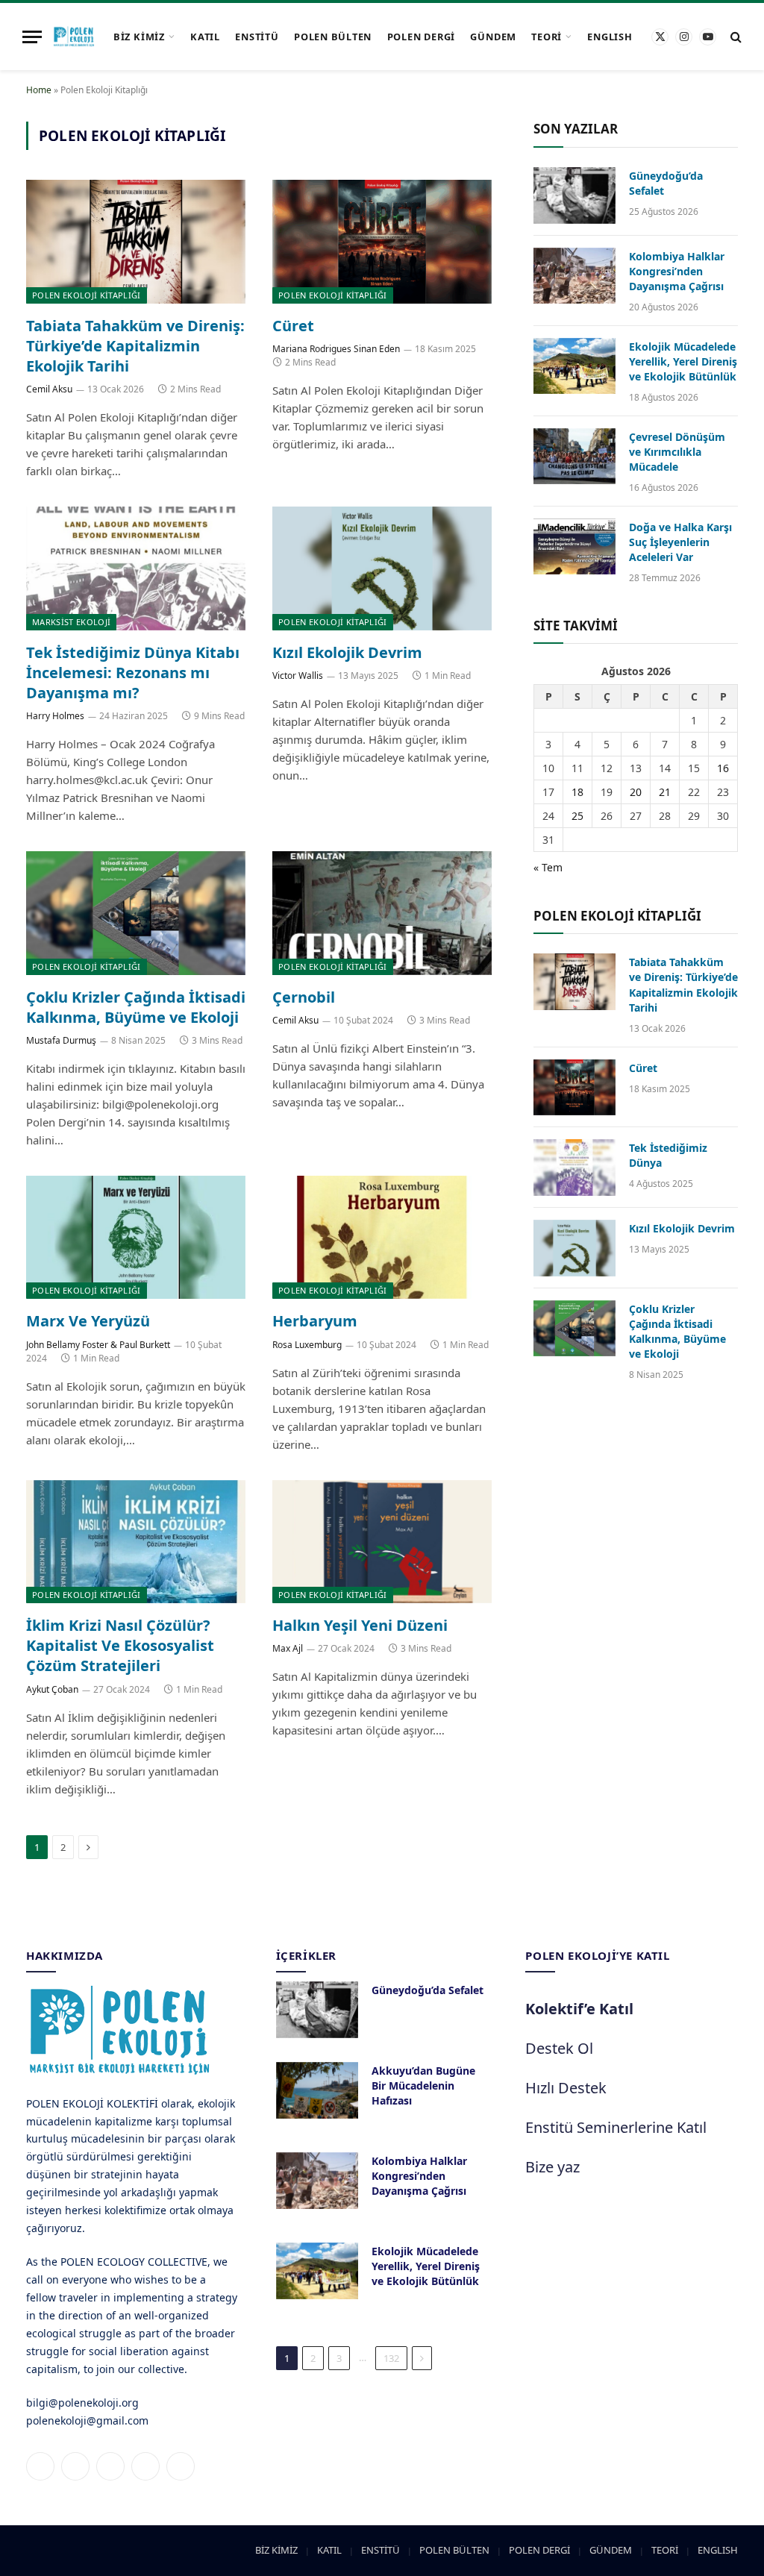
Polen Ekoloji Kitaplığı (87, 295)
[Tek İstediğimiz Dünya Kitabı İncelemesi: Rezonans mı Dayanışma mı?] (136, 568)
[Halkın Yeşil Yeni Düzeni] (382, 1542)
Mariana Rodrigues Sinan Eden (336, 349)
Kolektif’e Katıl (579, 2009)
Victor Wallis (298, 676)
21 (665, 792)
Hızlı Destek (566, 2088)
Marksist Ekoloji (71, 622)
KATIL (205, 37)
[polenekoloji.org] (74, 37)
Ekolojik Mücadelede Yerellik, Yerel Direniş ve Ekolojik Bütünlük (683, 361)
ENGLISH (610, 37)
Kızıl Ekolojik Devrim (347, 652)
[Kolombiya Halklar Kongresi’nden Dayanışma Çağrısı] (574, 276)
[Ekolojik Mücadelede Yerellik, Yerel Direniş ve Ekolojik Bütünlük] (574, 366)
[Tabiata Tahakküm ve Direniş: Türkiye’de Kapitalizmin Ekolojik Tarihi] (136, 241)
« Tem (548, 867)
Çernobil (304, 997)
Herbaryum (315, 1321)
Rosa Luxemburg (307, 1345)
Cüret (293, 326)
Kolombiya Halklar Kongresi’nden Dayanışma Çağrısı (677, 271)
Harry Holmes (55, 716)
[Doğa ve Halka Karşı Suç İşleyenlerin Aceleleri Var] (574, 547)
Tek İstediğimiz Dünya (668, 1155)
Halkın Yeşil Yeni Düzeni (360, 1625)
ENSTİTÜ (257, 37)
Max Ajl (288, 1648)
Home (39, 90)
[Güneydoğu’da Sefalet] (574, 195)
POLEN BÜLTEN (333, 37)
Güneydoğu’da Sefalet (666, 183)
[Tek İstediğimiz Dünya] (574, 1168)
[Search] (735, 37)
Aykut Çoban (52, 1689)
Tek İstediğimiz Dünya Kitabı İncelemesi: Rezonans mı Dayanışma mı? (133, 673)
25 (577, 816)
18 (577, 792)
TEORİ (547, 37)
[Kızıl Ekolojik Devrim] (382, 568)
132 (391, 2358)
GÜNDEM (493, 37)
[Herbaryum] (382, 1237)
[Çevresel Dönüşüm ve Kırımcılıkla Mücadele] (574, 457)
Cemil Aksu (49, 389)
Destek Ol (559, 2048)
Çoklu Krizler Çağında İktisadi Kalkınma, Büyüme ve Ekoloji (136, 1007)
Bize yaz (552, 2167)
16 (723, 768)
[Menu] (32, 37)
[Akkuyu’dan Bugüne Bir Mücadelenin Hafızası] (317, 2090)
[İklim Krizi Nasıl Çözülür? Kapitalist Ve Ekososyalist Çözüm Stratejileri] (136, 1542)
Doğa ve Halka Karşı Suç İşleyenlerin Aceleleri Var (680, 542)
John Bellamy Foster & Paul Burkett (98, 1345)
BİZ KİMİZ (139, 37)
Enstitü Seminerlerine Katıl (616, 2127)
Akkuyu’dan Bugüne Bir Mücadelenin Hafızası (423, 2085)
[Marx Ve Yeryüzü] (136, 1237)
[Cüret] (382, 241)
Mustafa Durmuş (61, 1040)
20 (636, 792)
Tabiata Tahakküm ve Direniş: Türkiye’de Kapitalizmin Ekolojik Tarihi (135, 346)
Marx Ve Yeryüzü (88, 1321)
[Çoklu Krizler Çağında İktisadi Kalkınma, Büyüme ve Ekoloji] (136, 913)
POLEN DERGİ (421, 37)
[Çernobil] (382, 913)
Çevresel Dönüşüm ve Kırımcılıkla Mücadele (677, 452)
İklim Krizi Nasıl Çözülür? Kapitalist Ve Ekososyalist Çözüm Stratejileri (120, 1645)
